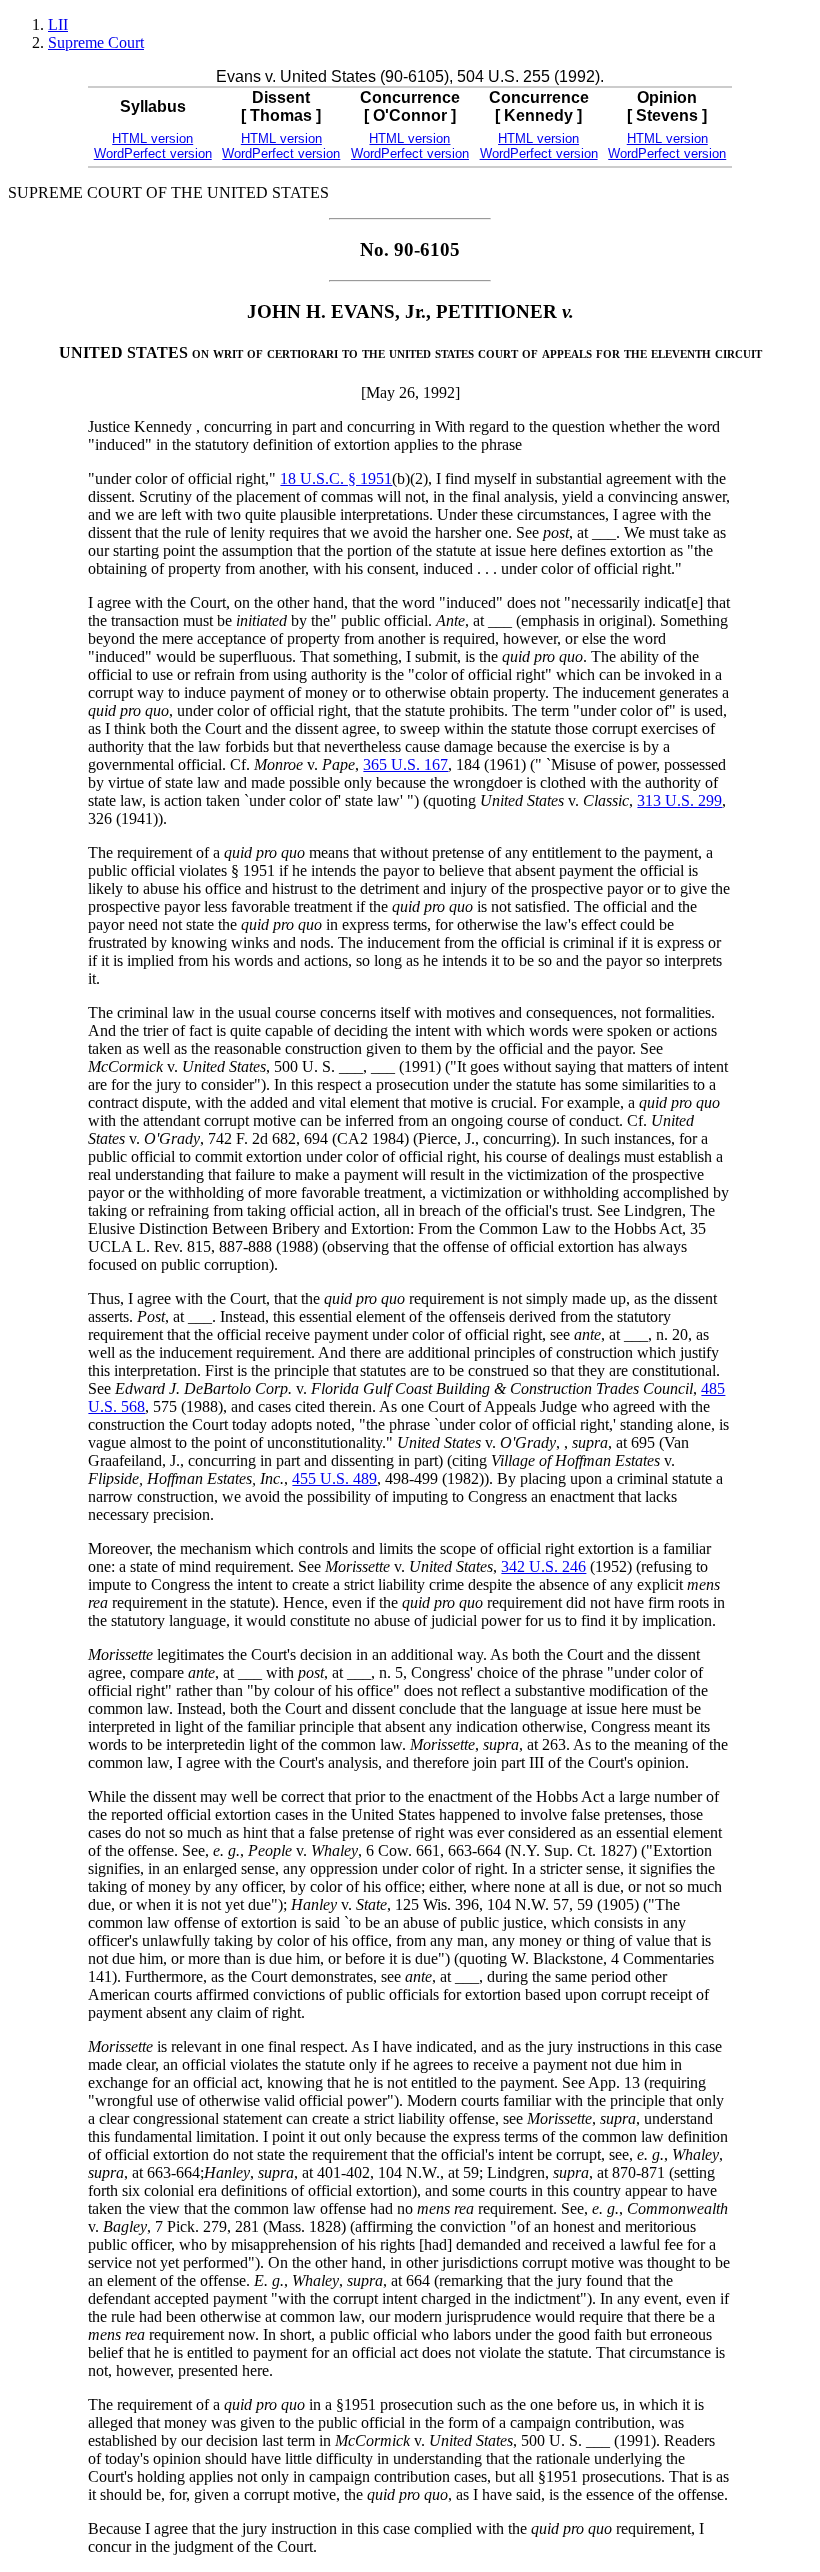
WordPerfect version (153, 153)
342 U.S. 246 (543, 1566)
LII (58, 24)
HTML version (152, 138)
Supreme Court (96, 42)
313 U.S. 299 (679, 800)
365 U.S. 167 (405, 764)
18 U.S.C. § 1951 (336, 478)
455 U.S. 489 (334, 1478)
